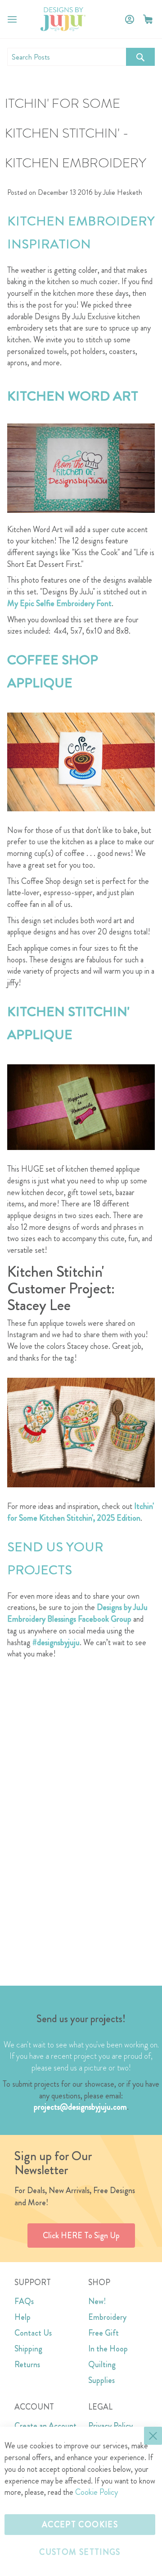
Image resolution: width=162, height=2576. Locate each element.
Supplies (101, 2380)
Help (22, 2317)
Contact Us (33, 2333)
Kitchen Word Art (73, 396)
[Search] (140, 57)
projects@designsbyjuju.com (80, 2107)
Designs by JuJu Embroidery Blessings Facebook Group (77, 1613)
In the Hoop (108, 2349)
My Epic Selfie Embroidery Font (59, 603)
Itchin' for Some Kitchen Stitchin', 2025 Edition (81, 1512)
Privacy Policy (110, 2426)
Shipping (28, 2349)
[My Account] (130, 19)
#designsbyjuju (56, 1642)
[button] (148, 19)
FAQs (24, 2301)
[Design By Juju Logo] (63, 19)
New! (97, 2301)
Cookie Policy (97, 2492)
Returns (27, 2364)
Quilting (102, 2364)
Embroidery (107, 2317)
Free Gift (103, 2333)
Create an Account (45, 2426)
